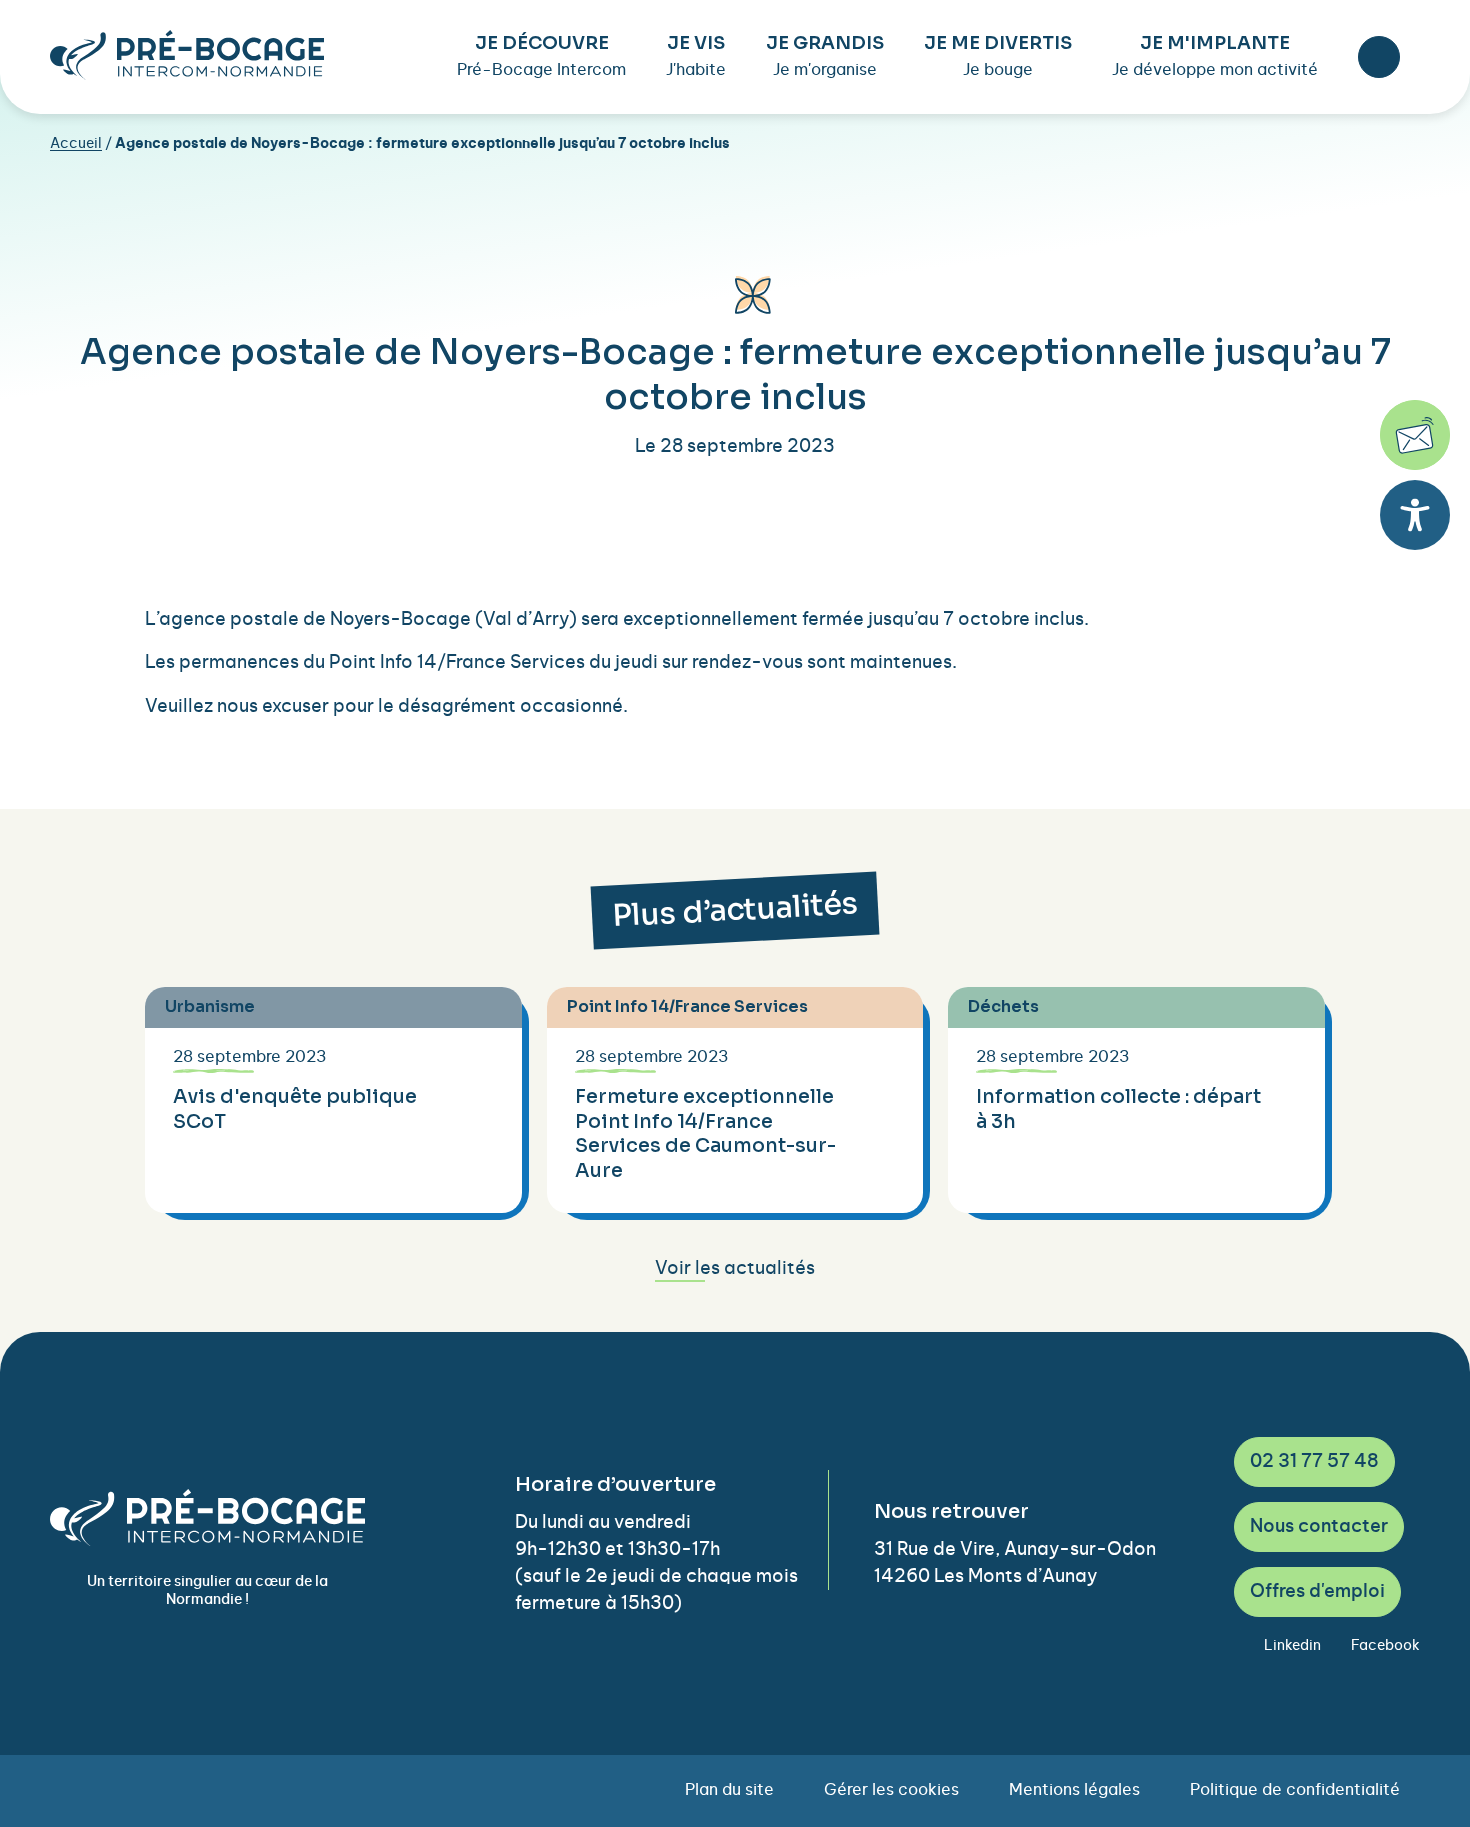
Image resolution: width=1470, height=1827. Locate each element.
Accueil (76, 144)
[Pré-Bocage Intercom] (187, 55)
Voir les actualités (735, 1269)
